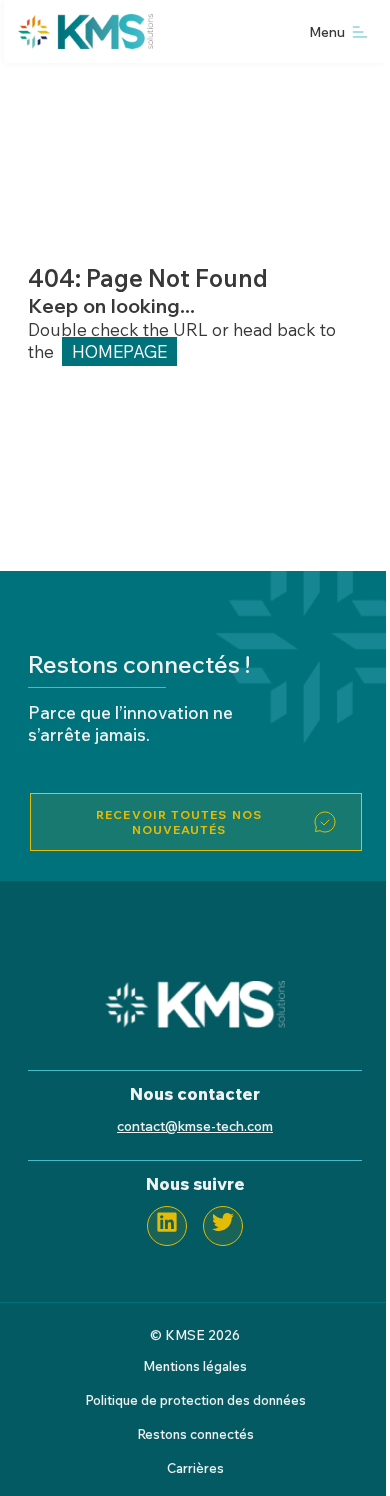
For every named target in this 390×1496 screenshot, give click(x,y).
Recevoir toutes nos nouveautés (179, 822)
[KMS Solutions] (195, 1022)
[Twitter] (223, 1226)
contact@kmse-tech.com (195, 1125)
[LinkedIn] (167, 1226)
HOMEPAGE (119, 351)
